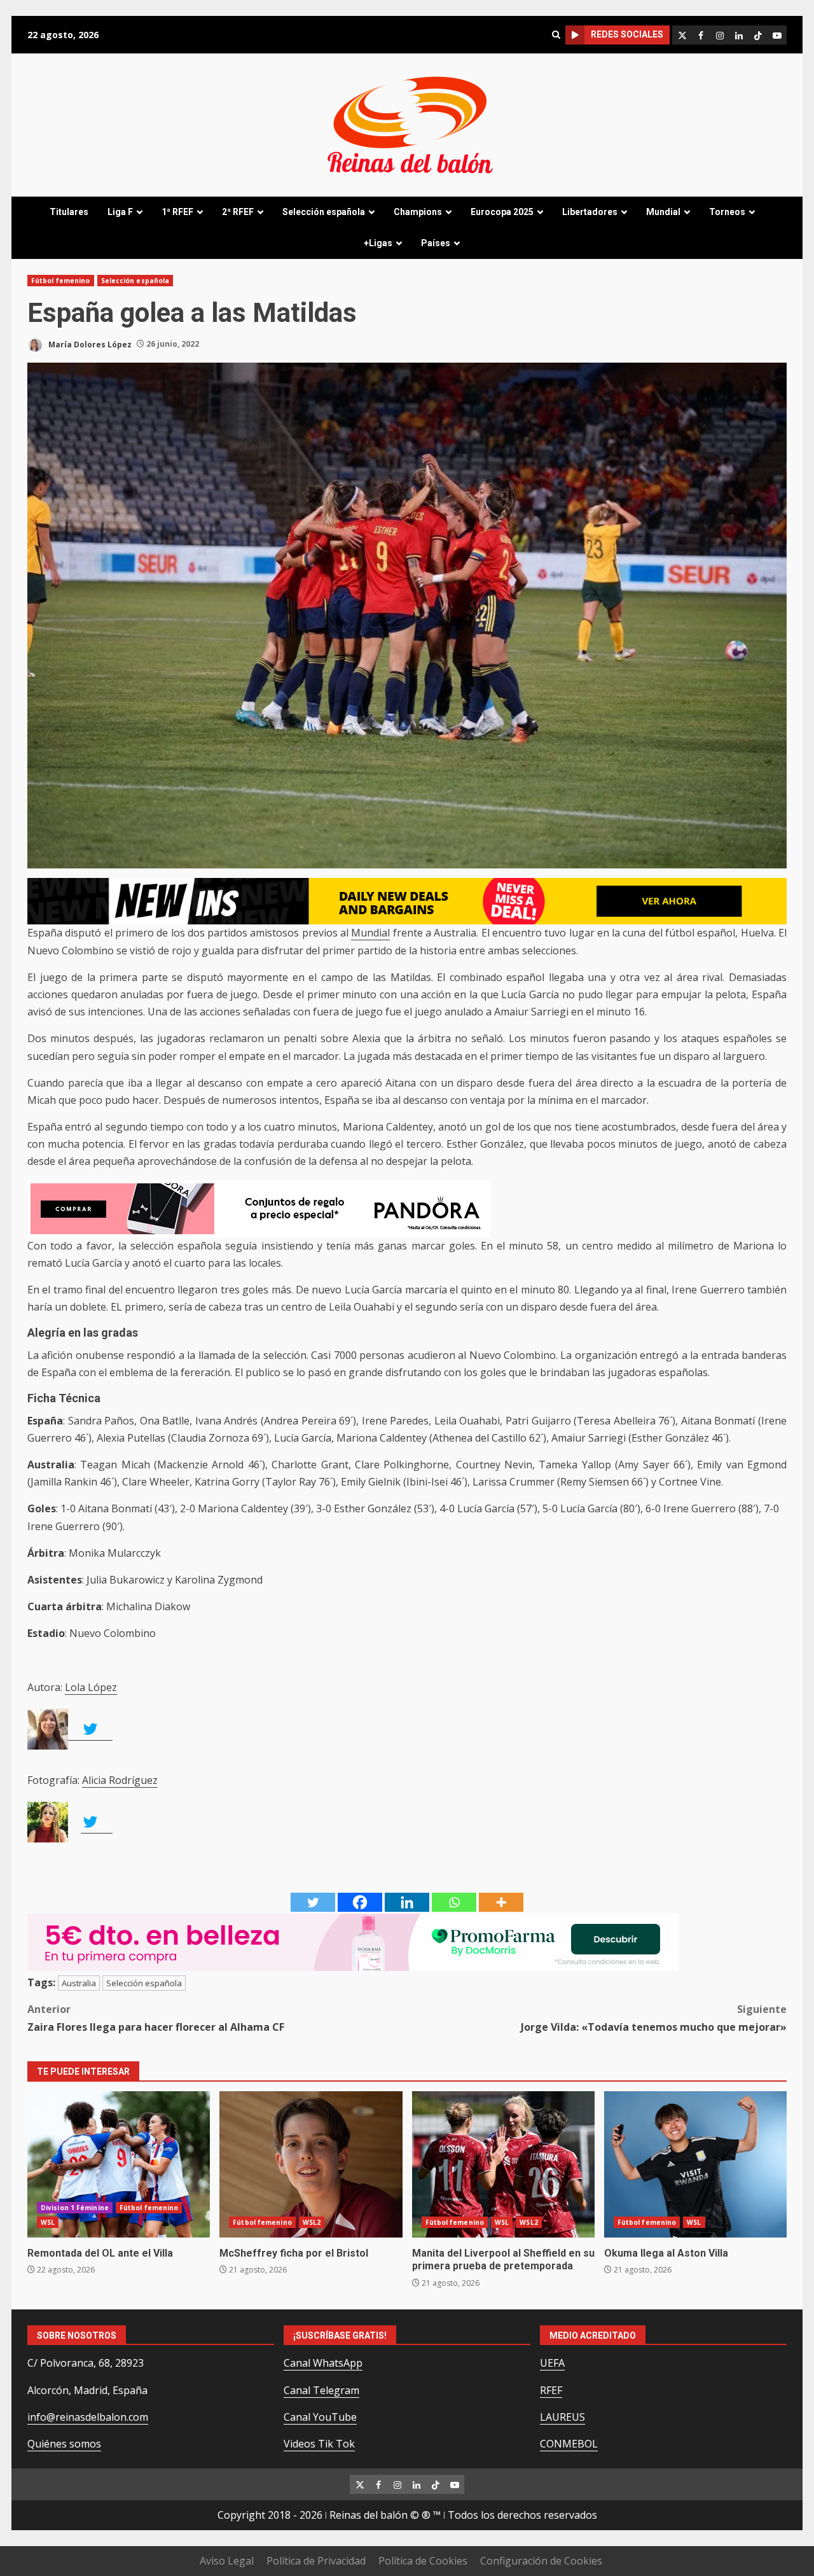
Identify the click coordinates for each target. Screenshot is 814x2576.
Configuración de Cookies (541, 2561)
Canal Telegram (321, 2390)
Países (436, 243)
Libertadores (590, 212)
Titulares (69, 212)
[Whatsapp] (454, 1902)
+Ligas (378, 243)
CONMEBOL (569, 2444)
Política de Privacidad (316, 2561)
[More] (501, 1902)
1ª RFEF (177, 212)
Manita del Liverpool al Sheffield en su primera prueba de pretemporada (503, 2164)
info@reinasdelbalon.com (88, 2417)
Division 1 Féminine (75, 2208)
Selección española (324, 212)
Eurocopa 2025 (502, 212)
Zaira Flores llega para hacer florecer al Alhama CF (156, 2018)
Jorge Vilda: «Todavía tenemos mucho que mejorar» (654, 2018)
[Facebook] (360, 1902)
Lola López (91, 1687)
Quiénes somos (64, 2444)
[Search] (556, 35)
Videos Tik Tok (319, 2444)
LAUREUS (562, 2417)
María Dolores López (89, 344)
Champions (418, 212)
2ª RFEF (238, 212)
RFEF (551, 2390)
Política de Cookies (423, 2561)
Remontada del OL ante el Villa (119, 2164)
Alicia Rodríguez (120, 1780)
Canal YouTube (320, 2417)
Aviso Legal (227, 2561)
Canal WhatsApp (323, 2363)
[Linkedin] (407, 1902)
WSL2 (312, 2222)
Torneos (727, 212)
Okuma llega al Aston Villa (695, 2164)
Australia (79, 1983)
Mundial (663, 212)
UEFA (552, 2363)
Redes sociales (627, 34)
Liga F (120, 212)
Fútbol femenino (61, 281)
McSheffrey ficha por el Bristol (311, 2164)
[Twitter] (313, 1902)
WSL (48, 2222)
